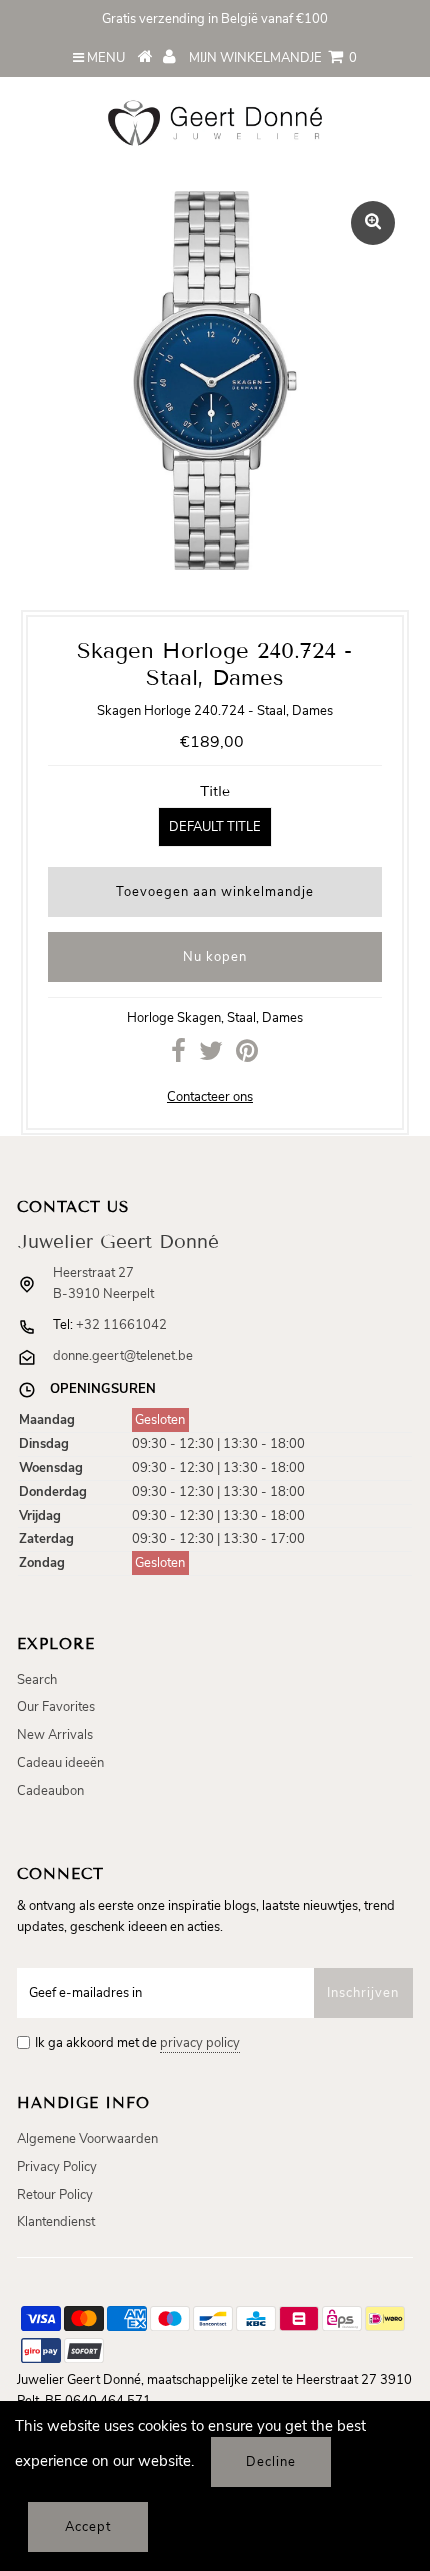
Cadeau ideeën (60, 1763)
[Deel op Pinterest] (247, 1056)
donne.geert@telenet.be (123, 1356)
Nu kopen (215, 957)
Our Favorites (56, 1707)
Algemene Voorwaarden (87, 2139)
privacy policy (200, 2043)
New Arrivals (55, 1735)
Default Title (215, 827)
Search (37, 1680)
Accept (88, 2527)
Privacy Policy (57, 2167)
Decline (271, 2462)
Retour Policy (55, 2195)
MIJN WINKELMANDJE (273, 58)
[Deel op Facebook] (178, 1056)
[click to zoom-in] (373, 223)
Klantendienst (56, 2222)
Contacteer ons (210, 1097)
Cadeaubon (50, 1791)
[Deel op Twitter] (211, 1056)
